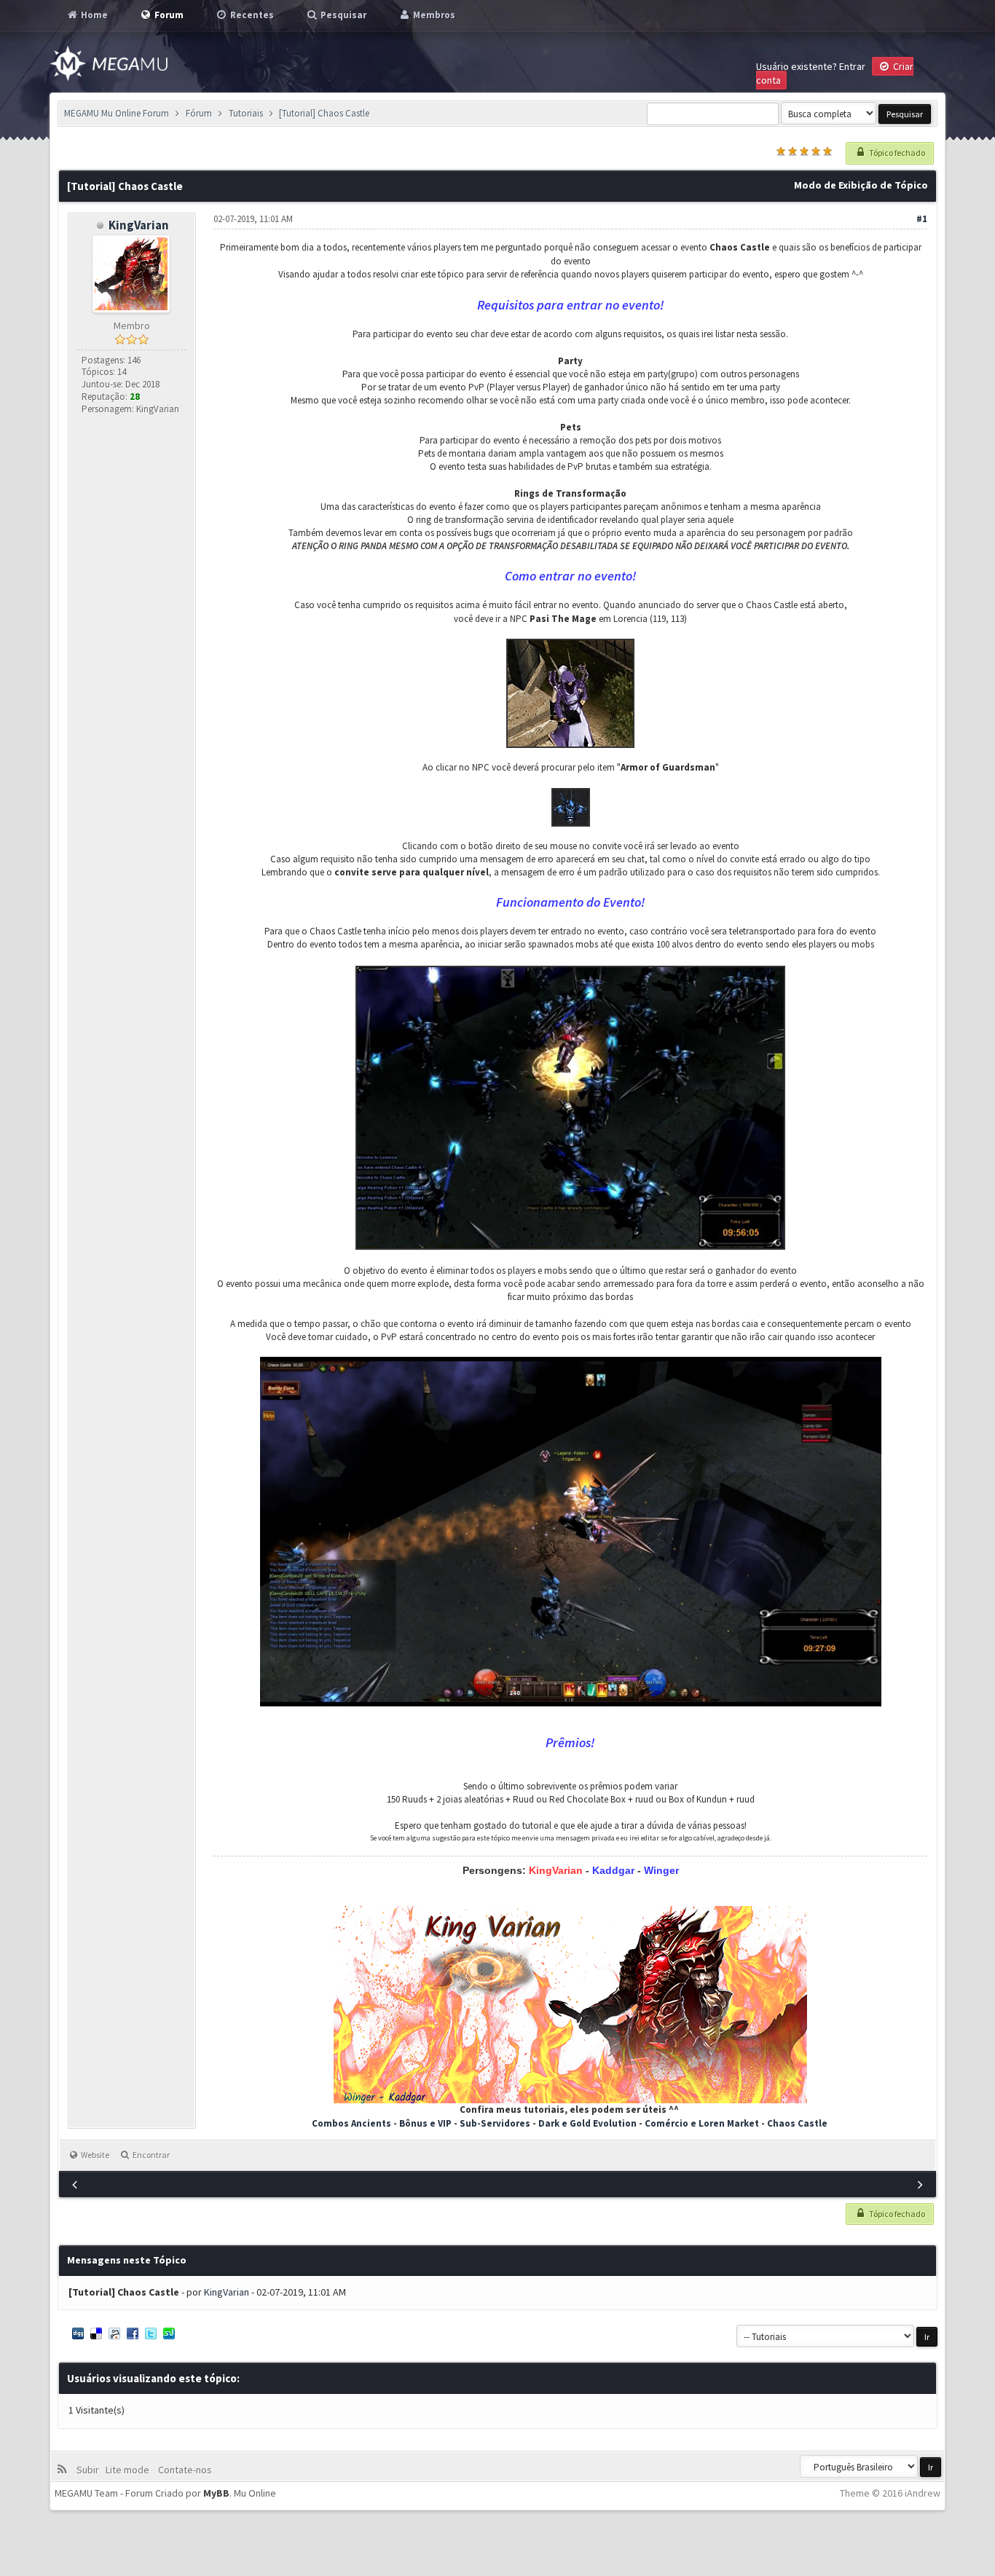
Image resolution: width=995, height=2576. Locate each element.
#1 (922, 219)
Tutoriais (246, 113)
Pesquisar (342, 15)
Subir (90, 2470)
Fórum (199, 113)
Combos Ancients (351, 2123)
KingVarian (139, 225)
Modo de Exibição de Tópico (861, 185)
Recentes (251, 15)
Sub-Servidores (496, 2123)
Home (93, 15)
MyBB (216, 2493)
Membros (433, 15)
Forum (168, 15)
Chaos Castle (797, 2123)
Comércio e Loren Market (702, 2123)
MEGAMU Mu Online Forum (117, 113)
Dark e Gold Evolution (587, 2123)
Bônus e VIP (425, 2123)
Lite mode (130, 2470)
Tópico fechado (896, 153)
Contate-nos (184, 2470)
